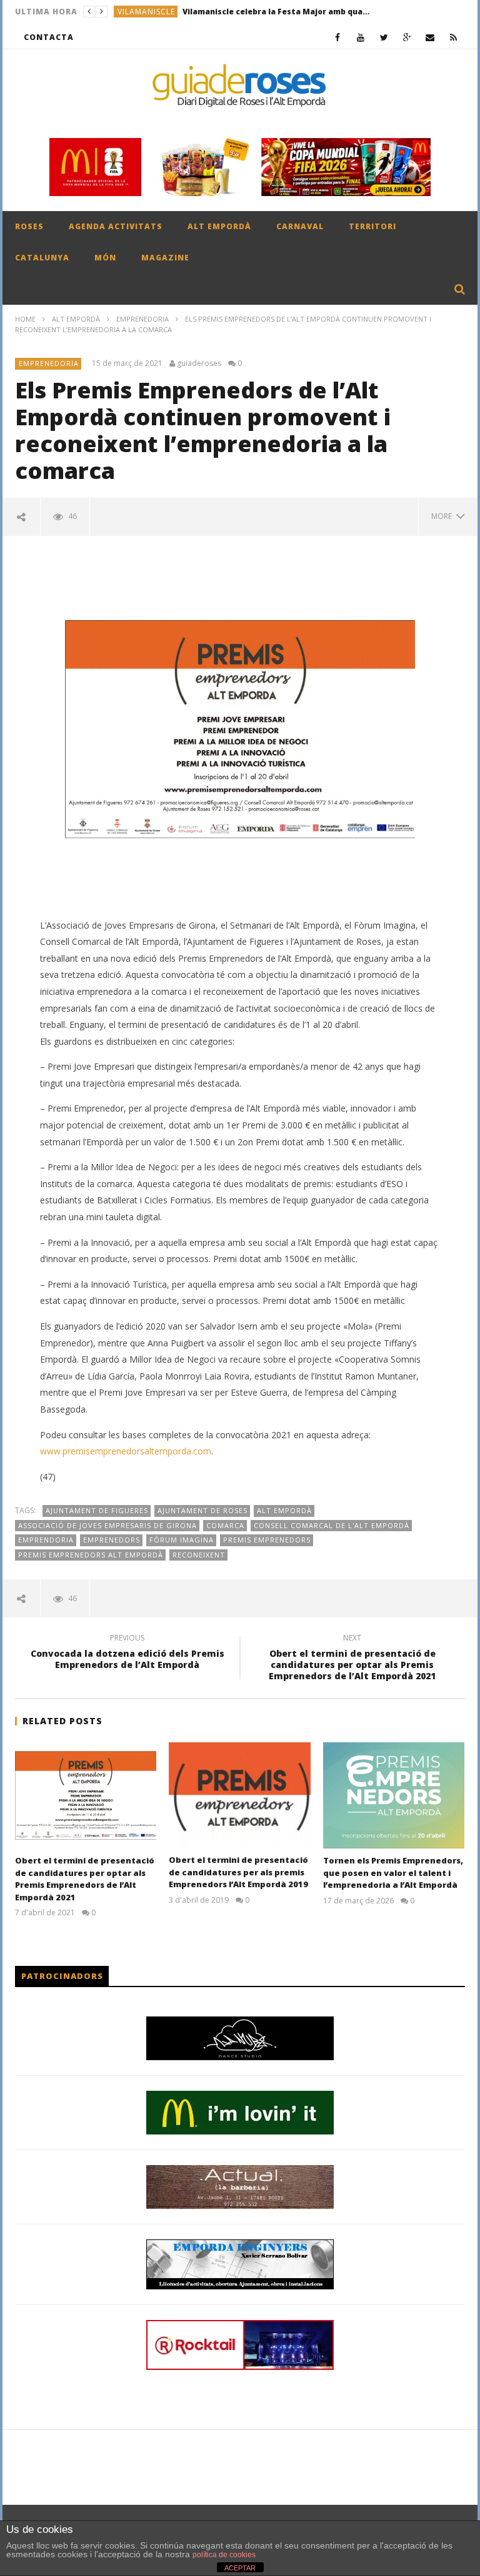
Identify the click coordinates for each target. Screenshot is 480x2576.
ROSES (29, 226)
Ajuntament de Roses (202, 1510)
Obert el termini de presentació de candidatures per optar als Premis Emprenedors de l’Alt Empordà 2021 (352, 1659)
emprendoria (46, 1540)
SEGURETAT (141, 12)
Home (25, 319)
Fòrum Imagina (182, 1540)
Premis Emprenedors (267, 1540)
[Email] (430, 37)
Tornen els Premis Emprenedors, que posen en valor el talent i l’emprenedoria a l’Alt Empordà (393, 1873)
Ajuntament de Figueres (97, 1510)
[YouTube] (361, 37)
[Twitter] (384, 37)
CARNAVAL (300, 226)
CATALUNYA (42, 258)
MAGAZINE (165, 258)
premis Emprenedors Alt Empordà (91, 1555)
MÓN (105, 258)
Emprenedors (112, 1540)
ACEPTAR (240, 2568)
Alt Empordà (284, 1510)
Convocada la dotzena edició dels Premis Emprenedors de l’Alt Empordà (127, 1653)
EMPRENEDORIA (142, 319)
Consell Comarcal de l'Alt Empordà (332, 1525)
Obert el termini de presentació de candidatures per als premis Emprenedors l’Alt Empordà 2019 (238, 1872)
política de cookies (224, 2555)
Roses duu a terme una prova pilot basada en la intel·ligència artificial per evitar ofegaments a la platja (265, 12)
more (443, 516)
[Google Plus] (407, 37)
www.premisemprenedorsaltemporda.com (126, 1451)
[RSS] (453, 37)
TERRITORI (372, 226)
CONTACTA (49, 37)
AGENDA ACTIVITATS (116, 226)
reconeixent (199, 1555)
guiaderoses (199, 363)
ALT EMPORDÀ (219, 226)
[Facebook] (338, 37)
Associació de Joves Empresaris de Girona (107, 1525)
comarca (225, 1525)
